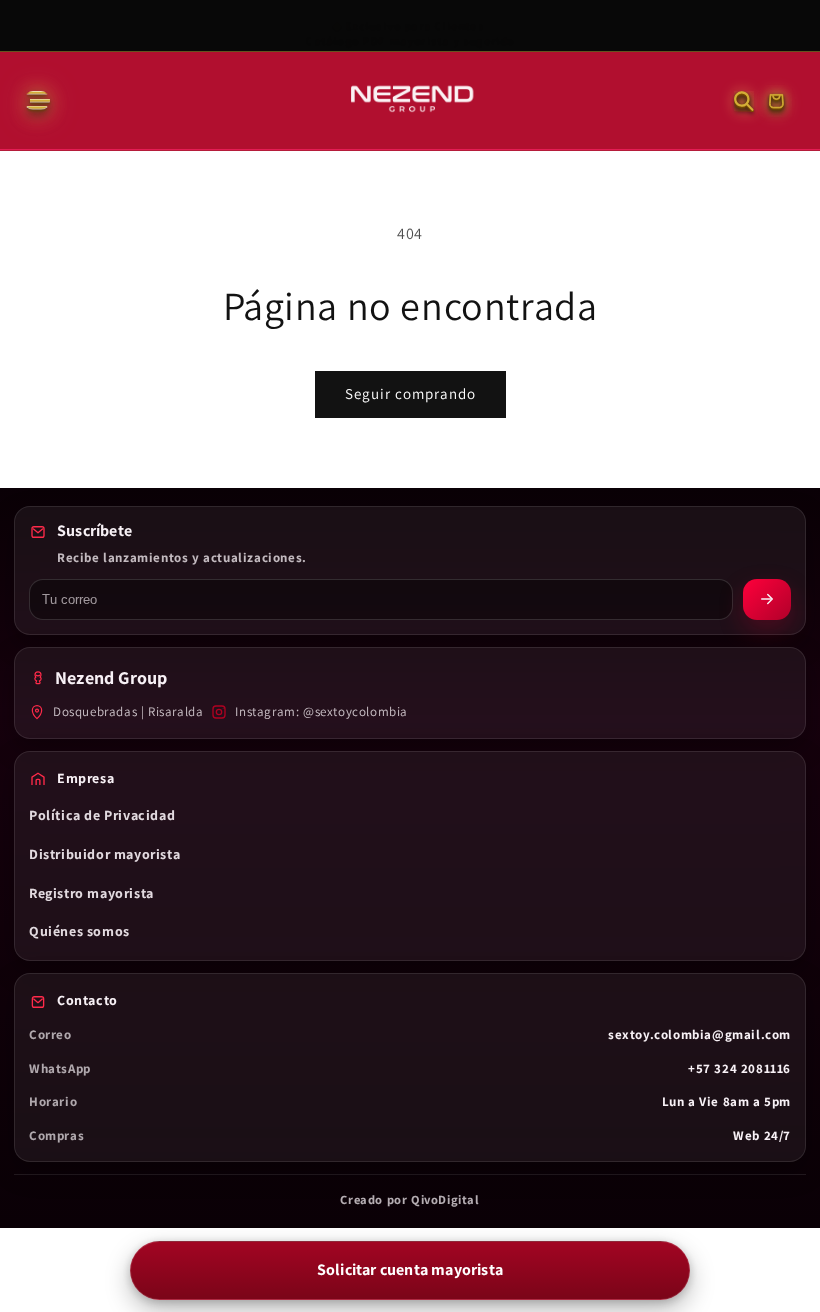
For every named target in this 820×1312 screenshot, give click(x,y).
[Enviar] (767, 599)
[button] (36, 101)
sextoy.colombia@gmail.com (699, 1034)
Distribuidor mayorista (104, 854)
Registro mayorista (91, 893)
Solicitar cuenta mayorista (410, 1269)
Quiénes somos (79, 931)
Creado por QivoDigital (409, 1199)
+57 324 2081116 (739, 1068)
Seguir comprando (410, 393)
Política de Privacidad (102, 815)
